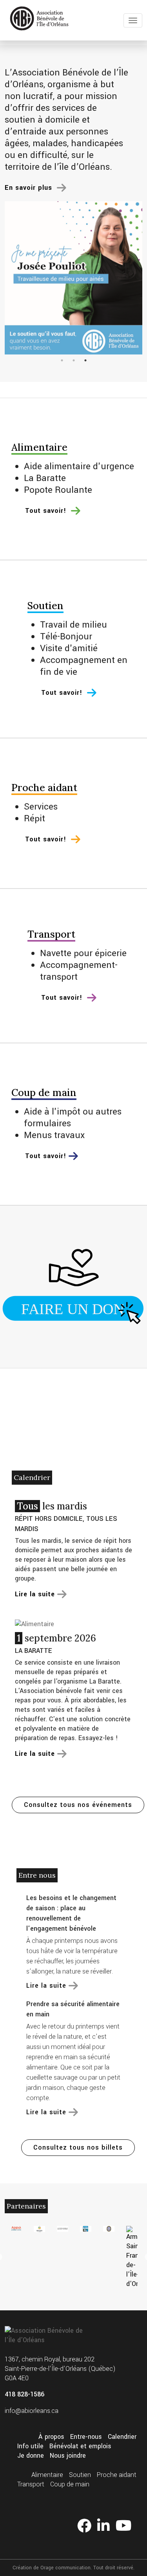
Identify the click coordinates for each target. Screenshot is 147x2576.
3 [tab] (85, 360)
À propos (51, 2437)
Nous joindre (68, 2456)
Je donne (31, 2456)
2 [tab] (74, 360)
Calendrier (122, 2437)
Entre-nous (86, 2437)
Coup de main (70, 2484)
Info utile (30, 2446)
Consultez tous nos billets (78, 2147)
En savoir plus (30, 188)
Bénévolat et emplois (80, 2446)
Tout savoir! (47, 511)
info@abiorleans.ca (32, 2411)
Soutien (80, 2475)
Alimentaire (47, 2475)
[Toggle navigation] (133, 20)
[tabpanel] (73, 278)
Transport (31, 2484)
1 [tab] (62, 360)
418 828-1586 (24, 2394)
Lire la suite (46, 1986)
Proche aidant (117, 2475)
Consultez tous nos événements (78, 1805)
